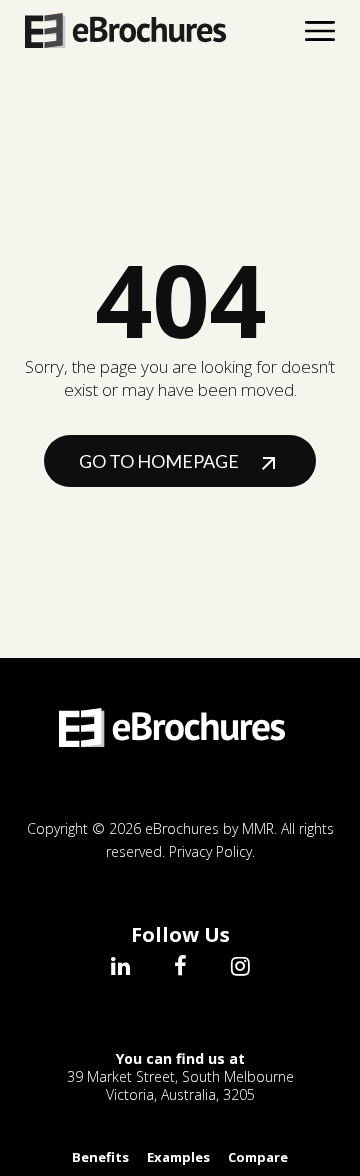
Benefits (100, 1157)
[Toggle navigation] (320, 31)
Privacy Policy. (212, 851)
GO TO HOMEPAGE (160, 461)
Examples (178, 1157)
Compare (258, 1157)
